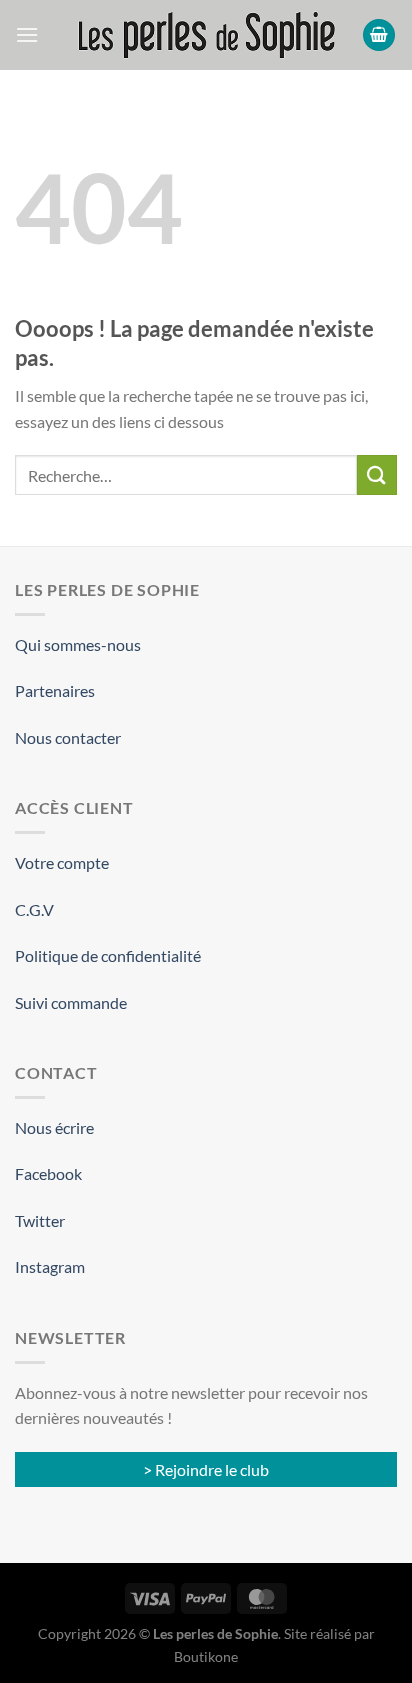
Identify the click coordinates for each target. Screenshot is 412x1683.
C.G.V (34, 909)
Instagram (50, 1266)
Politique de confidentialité (108, 955)
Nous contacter (68, 737)
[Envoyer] (377, 474)
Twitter (40, 1220)
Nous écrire (54, 1127)
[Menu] (27, 34)
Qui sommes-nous (78, 644)
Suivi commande (71, 1002)
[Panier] (379, 35)
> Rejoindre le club (206, 1469)
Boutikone (206, 1656)
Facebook (48, 1173)
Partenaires (55, 690)
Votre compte (62, 862)
